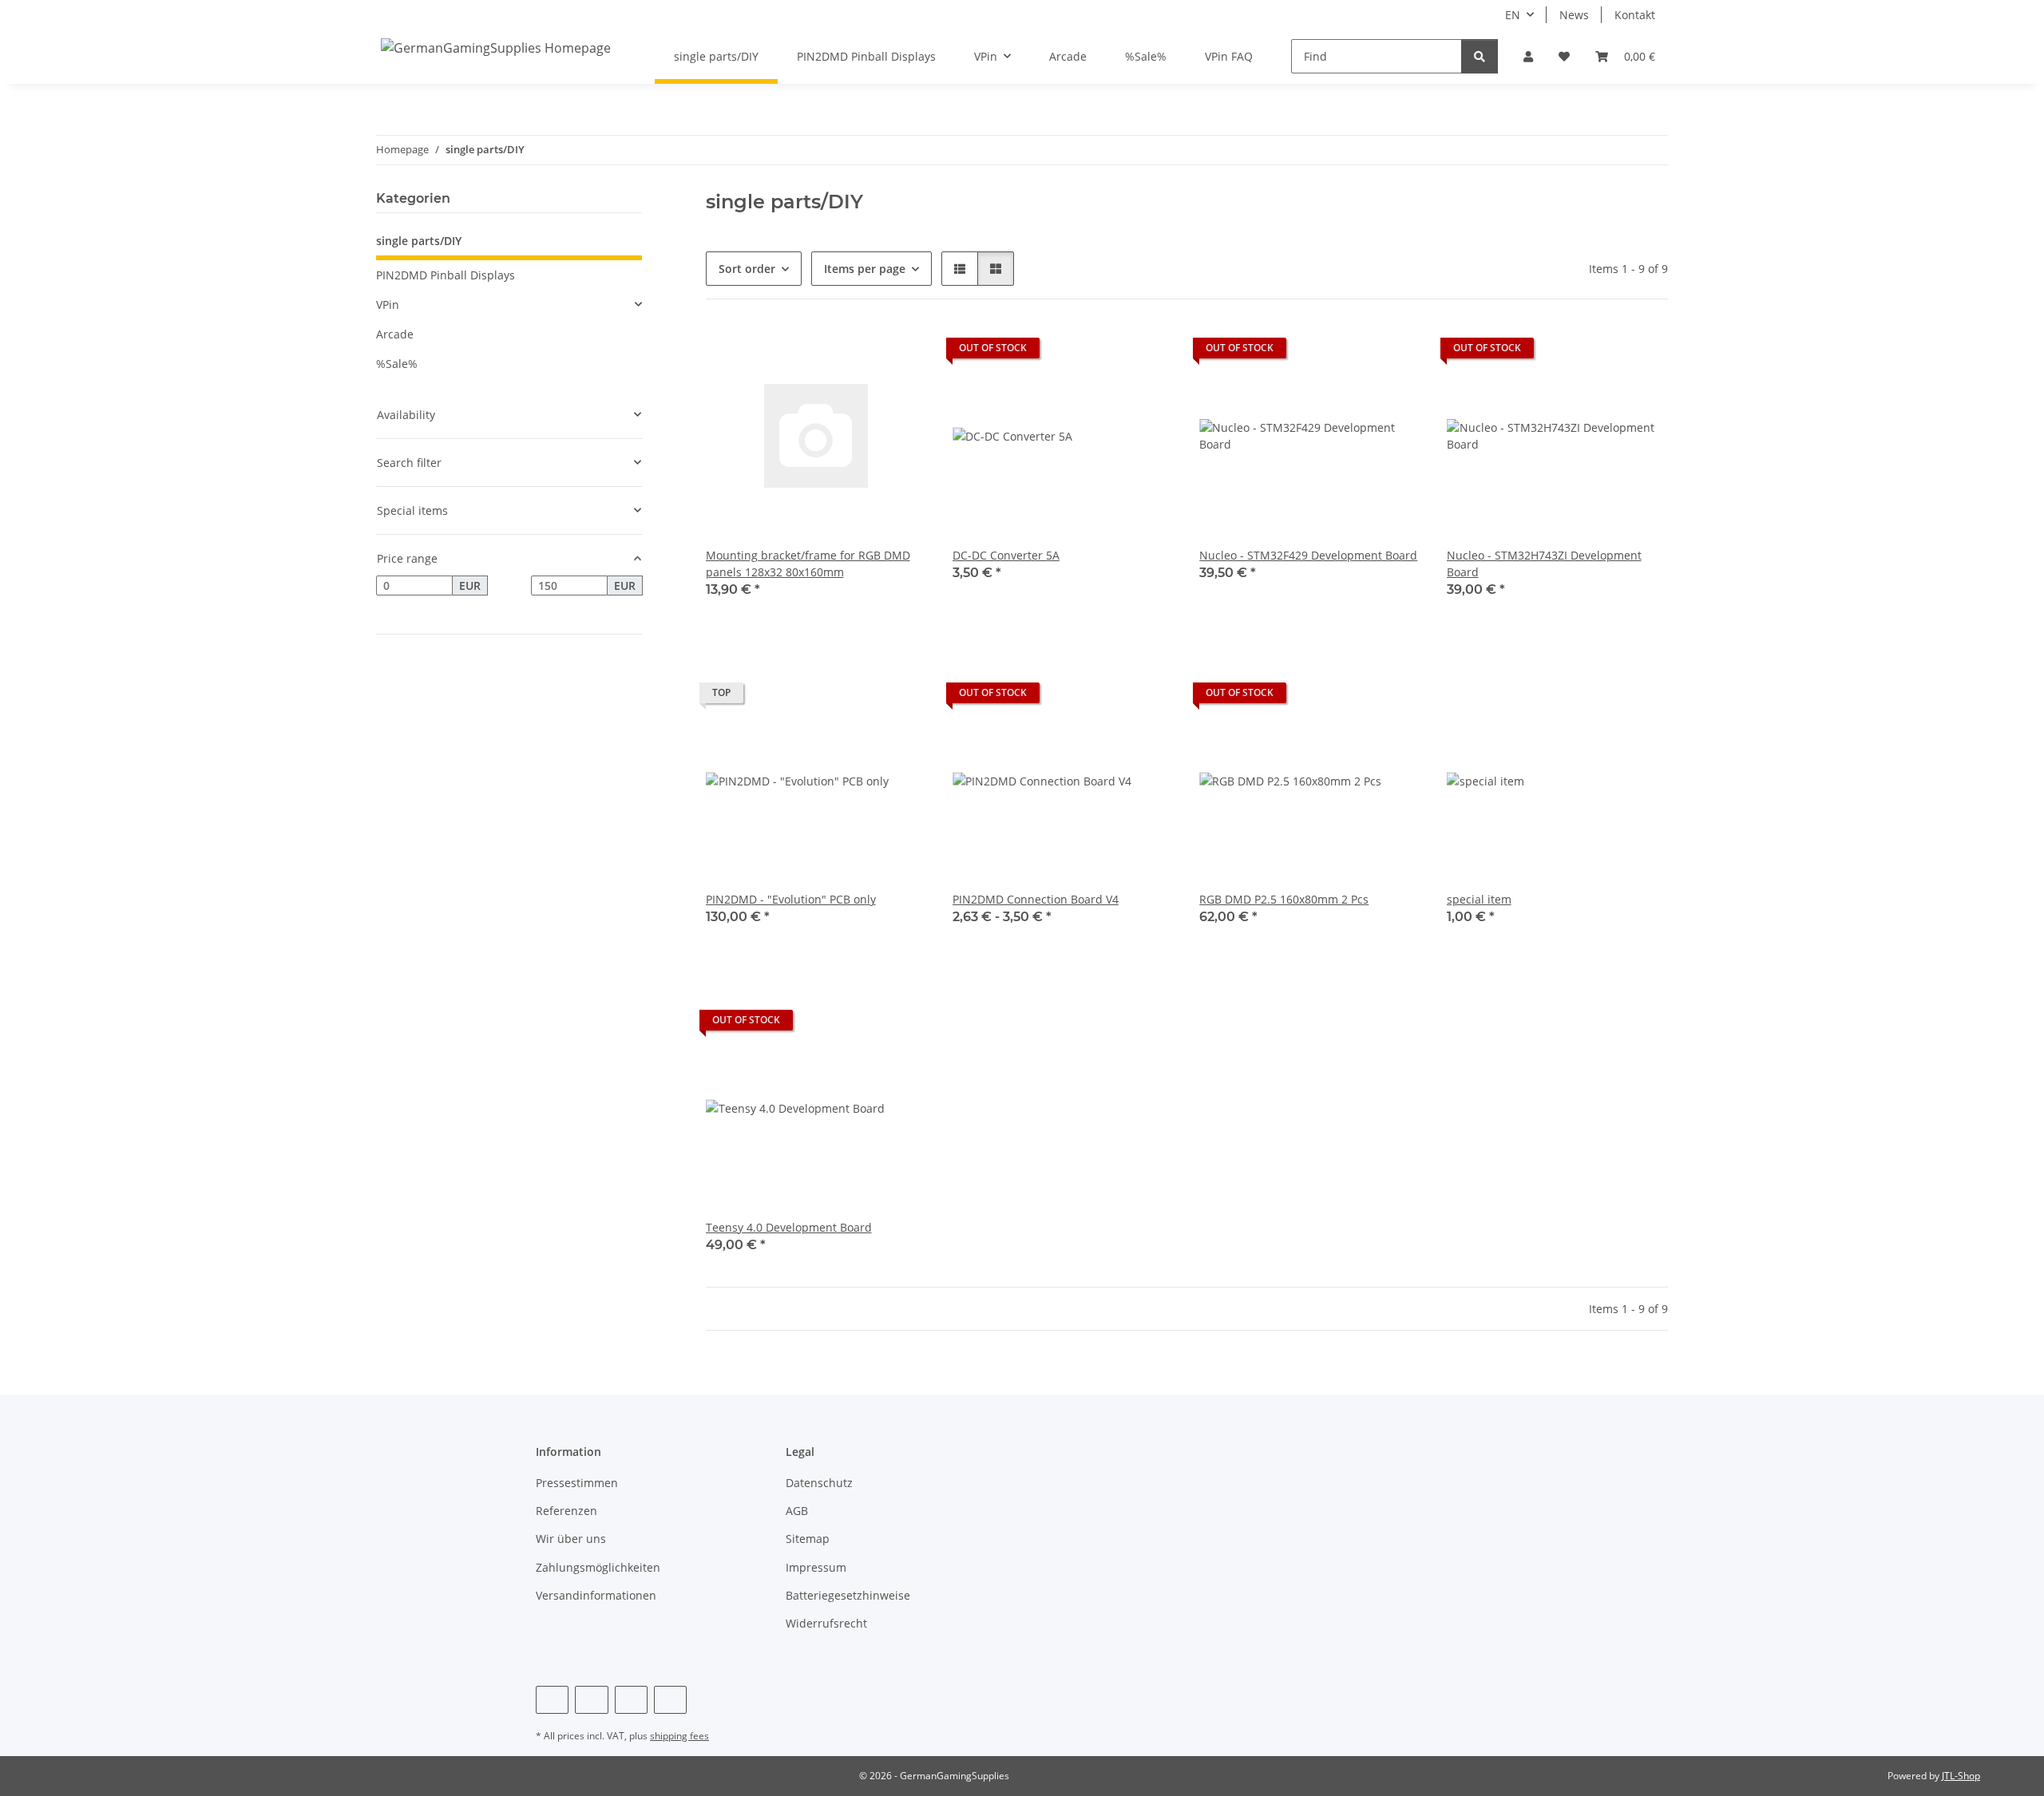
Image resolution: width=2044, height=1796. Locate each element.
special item (1479, 899)
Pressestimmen (577, 1483)
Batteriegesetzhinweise (848, 1595)
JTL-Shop (1961, 1776)
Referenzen (566, 1511)
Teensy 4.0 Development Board (789, 1227)
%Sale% (397, 364)
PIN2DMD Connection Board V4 (1036, 899)
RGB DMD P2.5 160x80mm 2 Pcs (1284, 899)
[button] (1528, 56)
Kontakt (1635, 15)
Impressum (816, 1567)
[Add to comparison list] (858, 352)
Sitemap (808, 1539)
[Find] (1480, 56)
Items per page (865, 269)
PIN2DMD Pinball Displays (446, 275)
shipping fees (679, 1736)
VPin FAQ (1229, 56)
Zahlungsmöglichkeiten (598, 1567)
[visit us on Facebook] (552, 1700)
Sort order (747, 269)
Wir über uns (571, 1539)
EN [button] (1513, 15)
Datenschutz (819, 1483)
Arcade (395, 334)
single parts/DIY (419, 241)
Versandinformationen (596, 1595)
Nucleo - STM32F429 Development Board (1308, 555)
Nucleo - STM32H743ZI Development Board (1544, 564)
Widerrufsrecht (826, 1623)
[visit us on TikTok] (670, 1700)
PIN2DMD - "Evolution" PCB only (791, 899)
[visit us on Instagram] (631, 1700)
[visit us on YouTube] (591, 1700)
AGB (797, 1511)
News (1574, 15)
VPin (388, 305)
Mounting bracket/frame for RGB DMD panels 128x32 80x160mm (808, 564)
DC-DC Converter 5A (1006, 555)
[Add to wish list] (900, 352)
